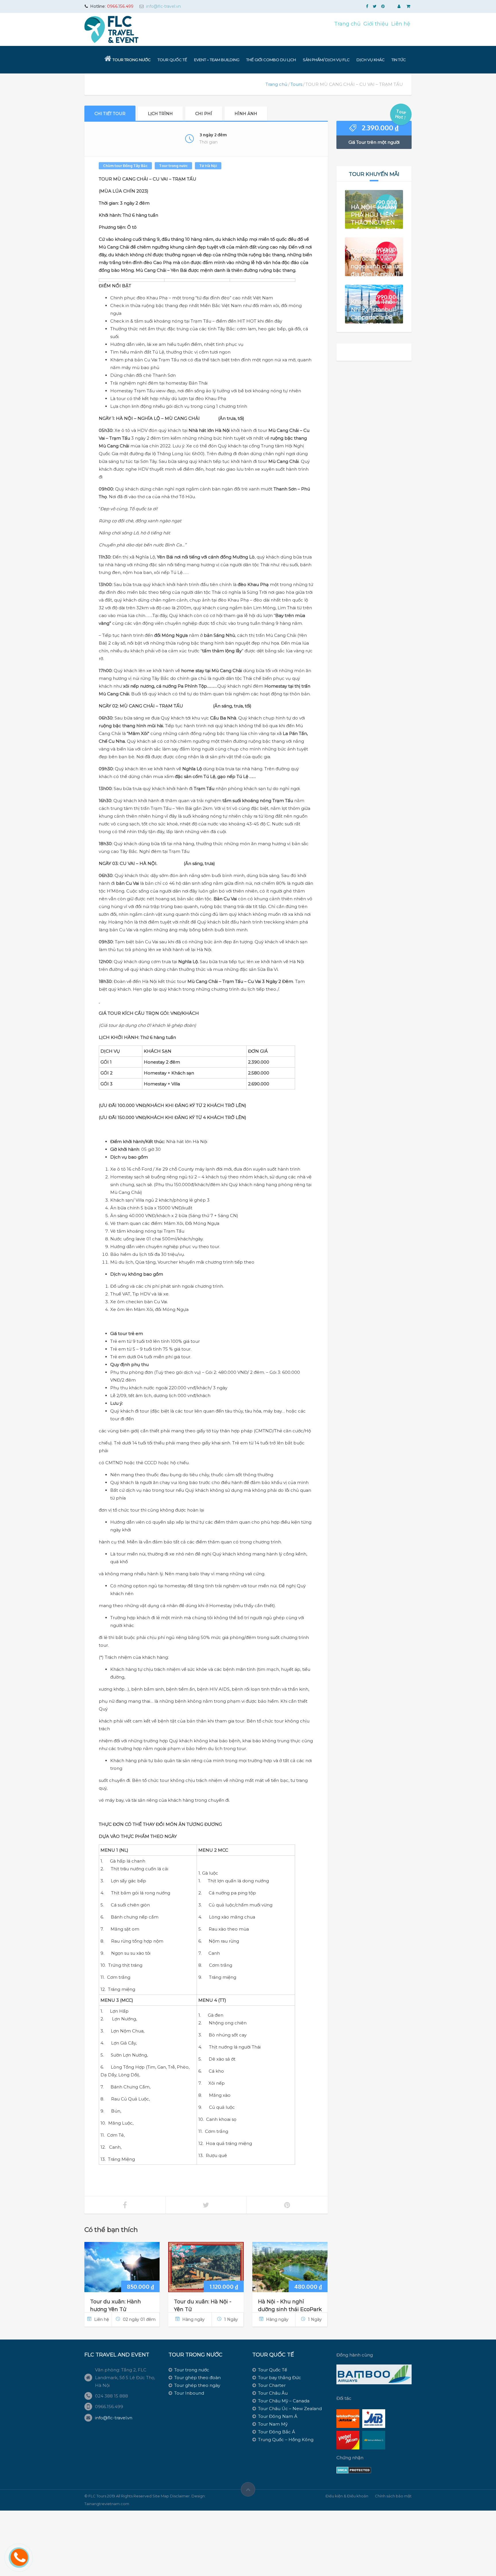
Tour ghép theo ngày (197, 2385)
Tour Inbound (189, 2393)
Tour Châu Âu (273, 2393)
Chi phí (204, 114)
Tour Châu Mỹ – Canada (284, 2401)
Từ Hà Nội (208, 166)
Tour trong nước (132, 60)
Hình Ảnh (246, 114)
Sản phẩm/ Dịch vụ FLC (326, 60)
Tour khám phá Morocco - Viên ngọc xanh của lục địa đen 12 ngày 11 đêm (376, 266)
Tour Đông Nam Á (278, 2416)
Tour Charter (272, 2385)
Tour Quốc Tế (172, 60)
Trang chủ (347, 24)
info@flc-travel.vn (163, 6)
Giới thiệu (376, 24)
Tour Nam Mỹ (273, 2424)
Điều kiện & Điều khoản (347, 2496)
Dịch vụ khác (371, 60)
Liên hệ (401, 24)
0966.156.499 (120, 6)
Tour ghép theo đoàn (197, 2378)
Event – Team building (217, 60)
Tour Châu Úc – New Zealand (290, 2409)
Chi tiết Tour (110, 114)
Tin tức (399, 60)
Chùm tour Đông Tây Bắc (125, 166)
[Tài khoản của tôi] (400, 6)
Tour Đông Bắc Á (277, 2432)
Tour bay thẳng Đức (280, 2378)
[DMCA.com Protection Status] (354, 2470)
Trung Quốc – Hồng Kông (286, 2440)
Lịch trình (160, 114)
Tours (296, 84)
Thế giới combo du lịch (271, 60)
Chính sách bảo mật (393, 2496)
